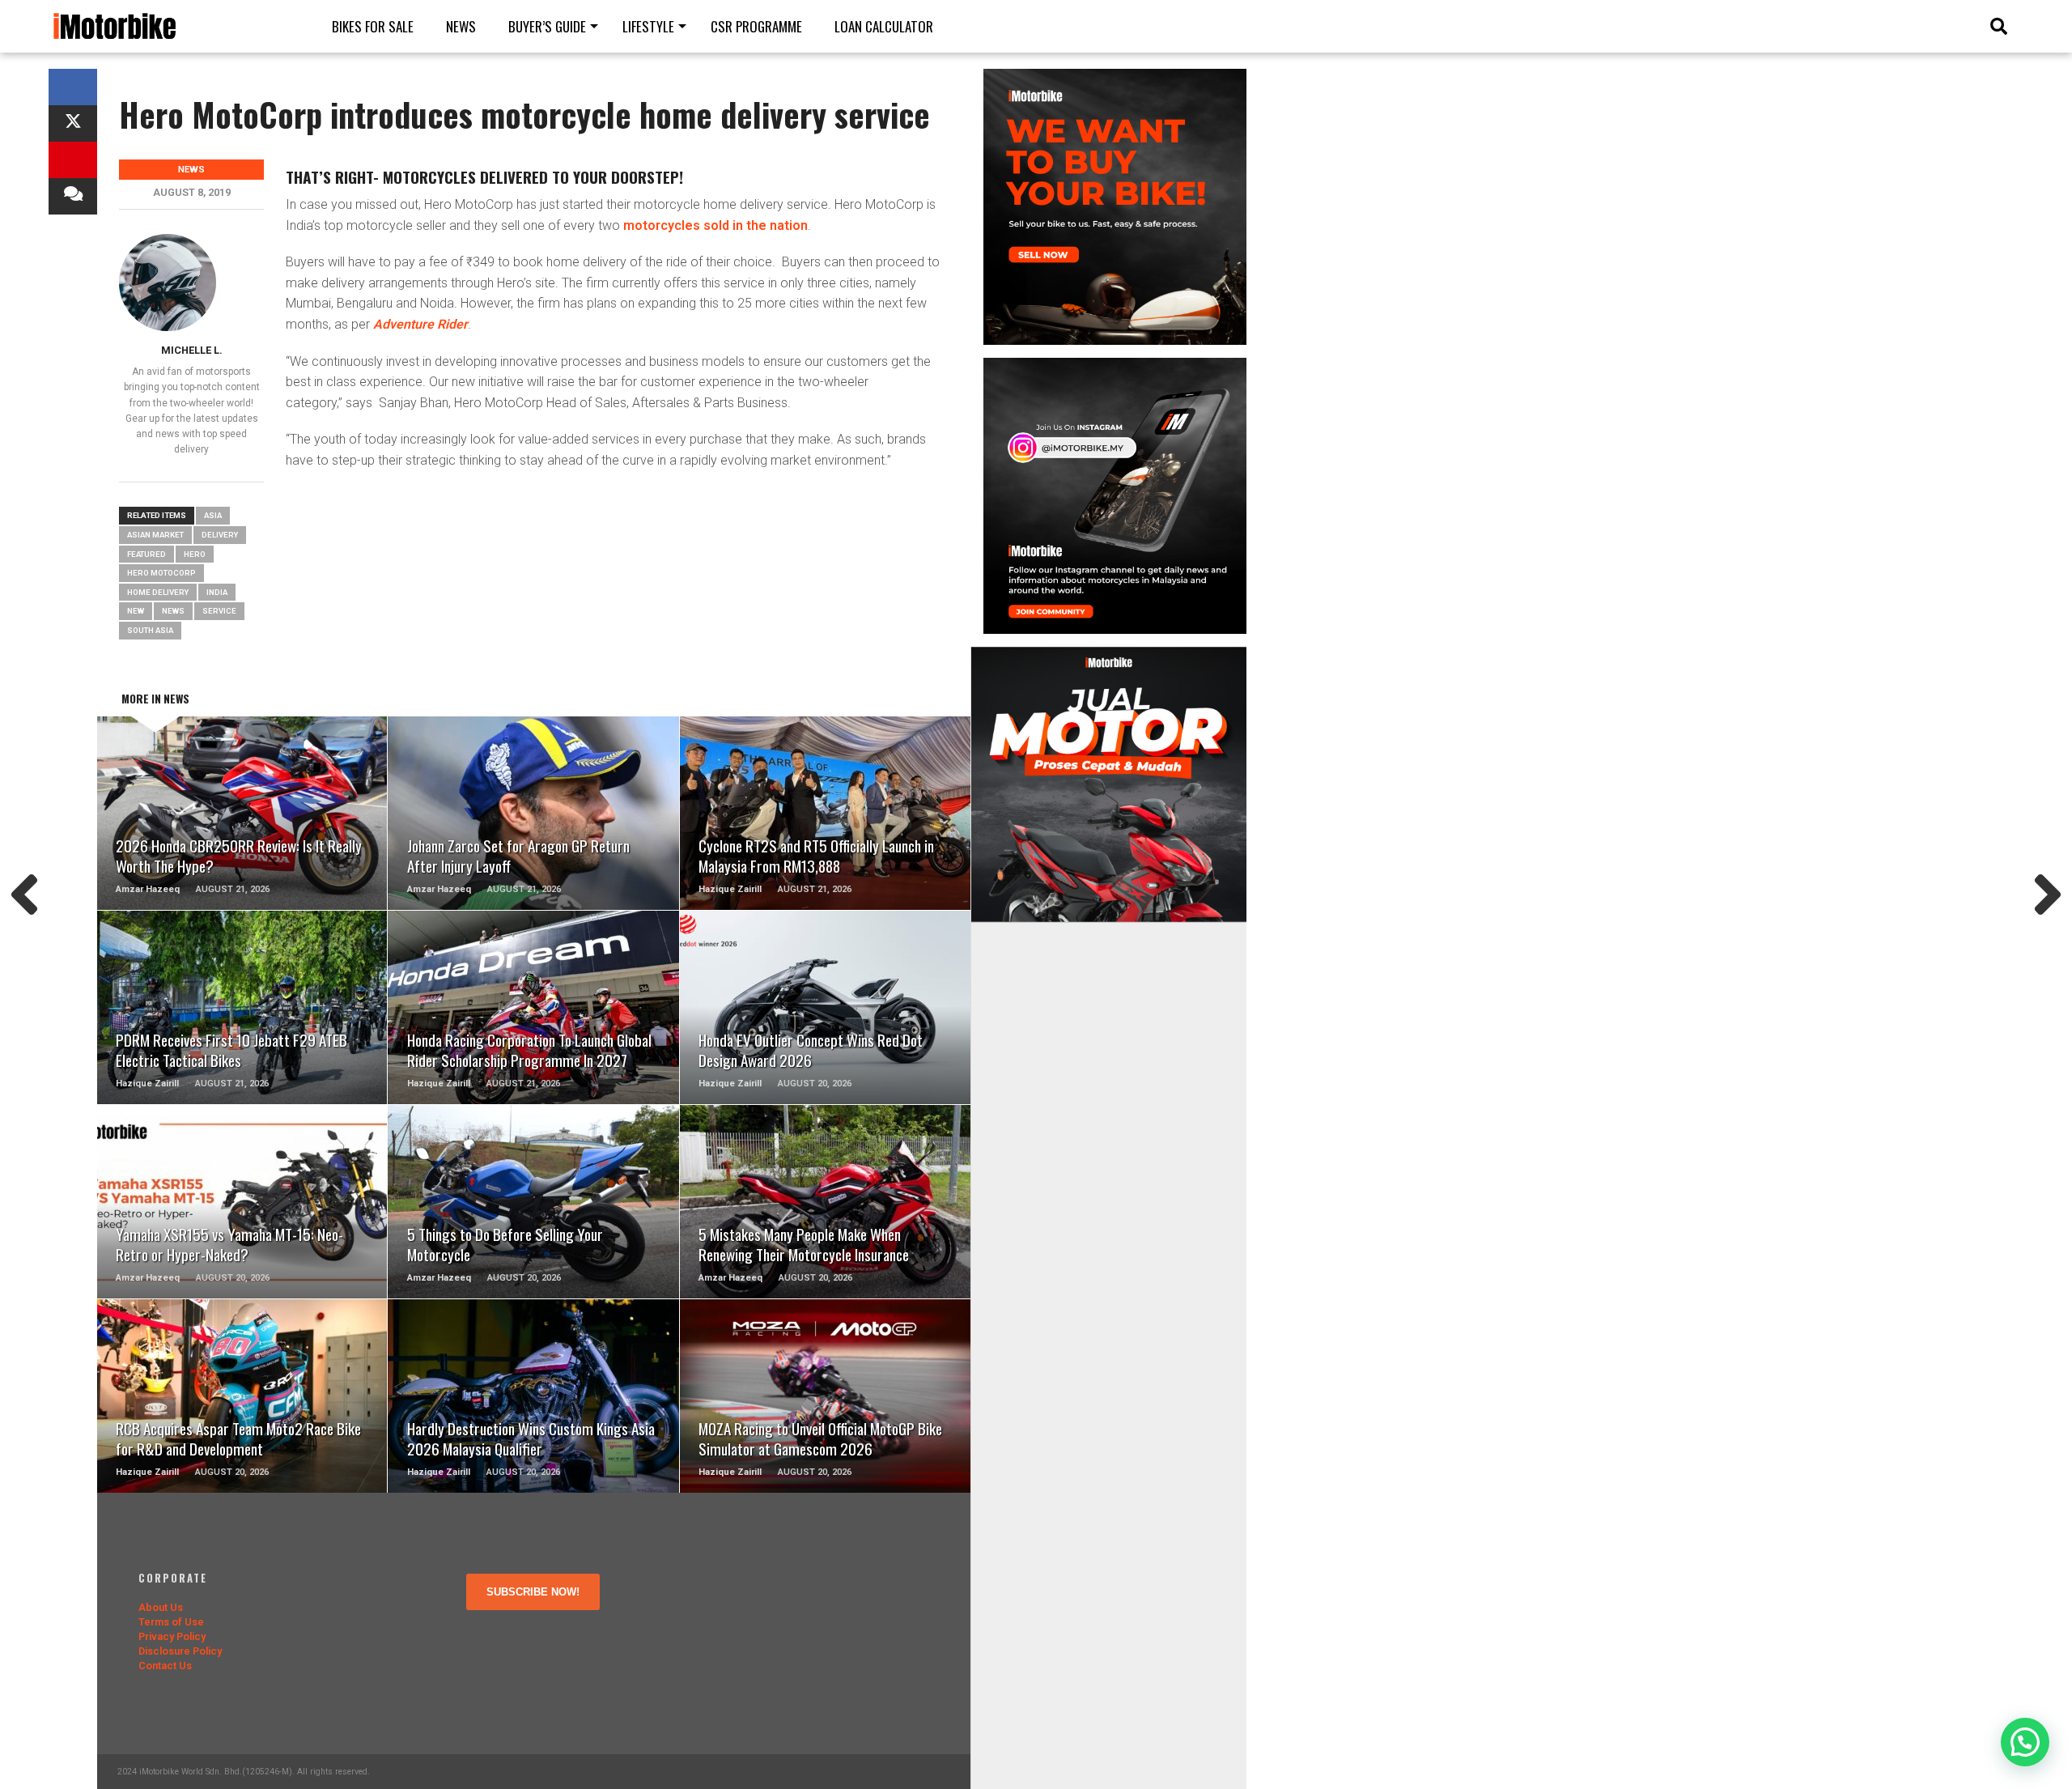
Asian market (155, 535)
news (173, 611)
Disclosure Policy (180, 1651)
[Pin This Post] (73, 160)
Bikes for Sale (373, 26)
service (219, 611)
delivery (220, 535)
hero (195, 554)
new (136, 611)
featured (146, 554)
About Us (161, 1607)
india (217, 592)
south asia (150, 630)
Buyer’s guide (547, 26)
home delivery (158, 592)
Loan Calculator (884, 26)
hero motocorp (161, 573)
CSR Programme (756, 26)
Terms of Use (171, 1622)
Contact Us (165, 1666)
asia (213, 515)
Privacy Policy (172, 1636)
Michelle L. (192, 350)
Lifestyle (648, 26)
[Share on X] (73, 123)
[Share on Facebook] (73, 87)
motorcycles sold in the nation (715, 225)
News (461, 26)
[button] (2025, 1742)
